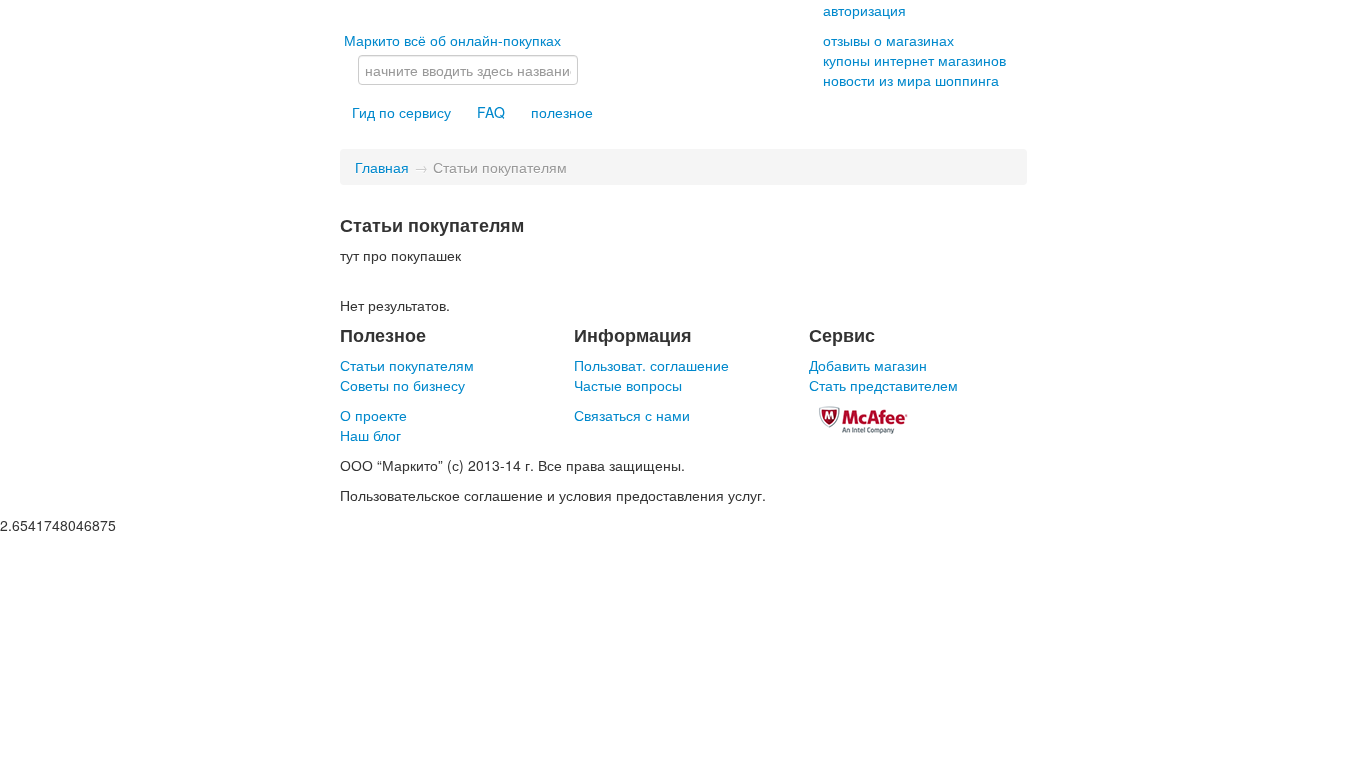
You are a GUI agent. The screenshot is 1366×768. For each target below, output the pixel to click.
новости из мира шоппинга (911, 80)
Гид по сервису (401, 112)
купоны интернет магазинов (914, 60)
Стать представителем (883, 385)
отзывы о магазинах (888, 40)
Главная (382, 167)
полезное (562, 112)
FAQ (491, 112)
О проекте (373, 415)
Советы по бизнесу (402, 385)
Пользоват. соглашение (651, 365)
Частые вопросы (628, 385)
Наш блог (370, 435)
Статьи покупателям (407, 365)
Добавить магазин (868, 365)
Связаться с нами (632, 415)
